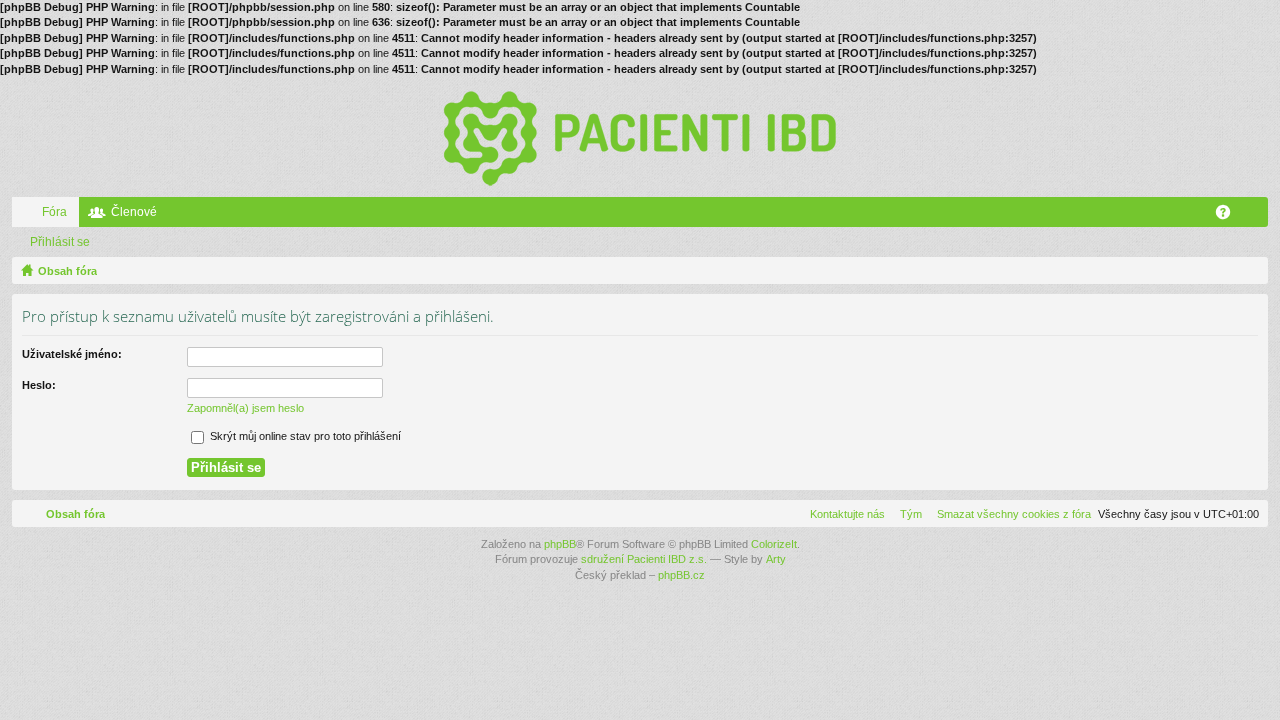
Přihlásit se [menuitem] (1257, 216)
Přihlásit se (60, 242)
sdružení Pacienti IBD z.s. (644, 559)
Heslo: (39, 385)
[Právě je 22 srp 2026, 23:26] (1249, 271)
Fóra (54, 212)
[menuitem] (1010, 514)
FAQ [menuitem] (1229, 216)
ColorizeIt (774, 544)
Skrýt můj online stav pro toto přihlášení (304, 436)
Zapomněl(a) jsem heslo (245, 408)
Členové (134, 212)
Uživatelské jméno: (72, 354)
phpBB (560, 544)
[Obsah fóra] (640, 137)
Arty (776, 559)
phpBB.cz (681, 575)
